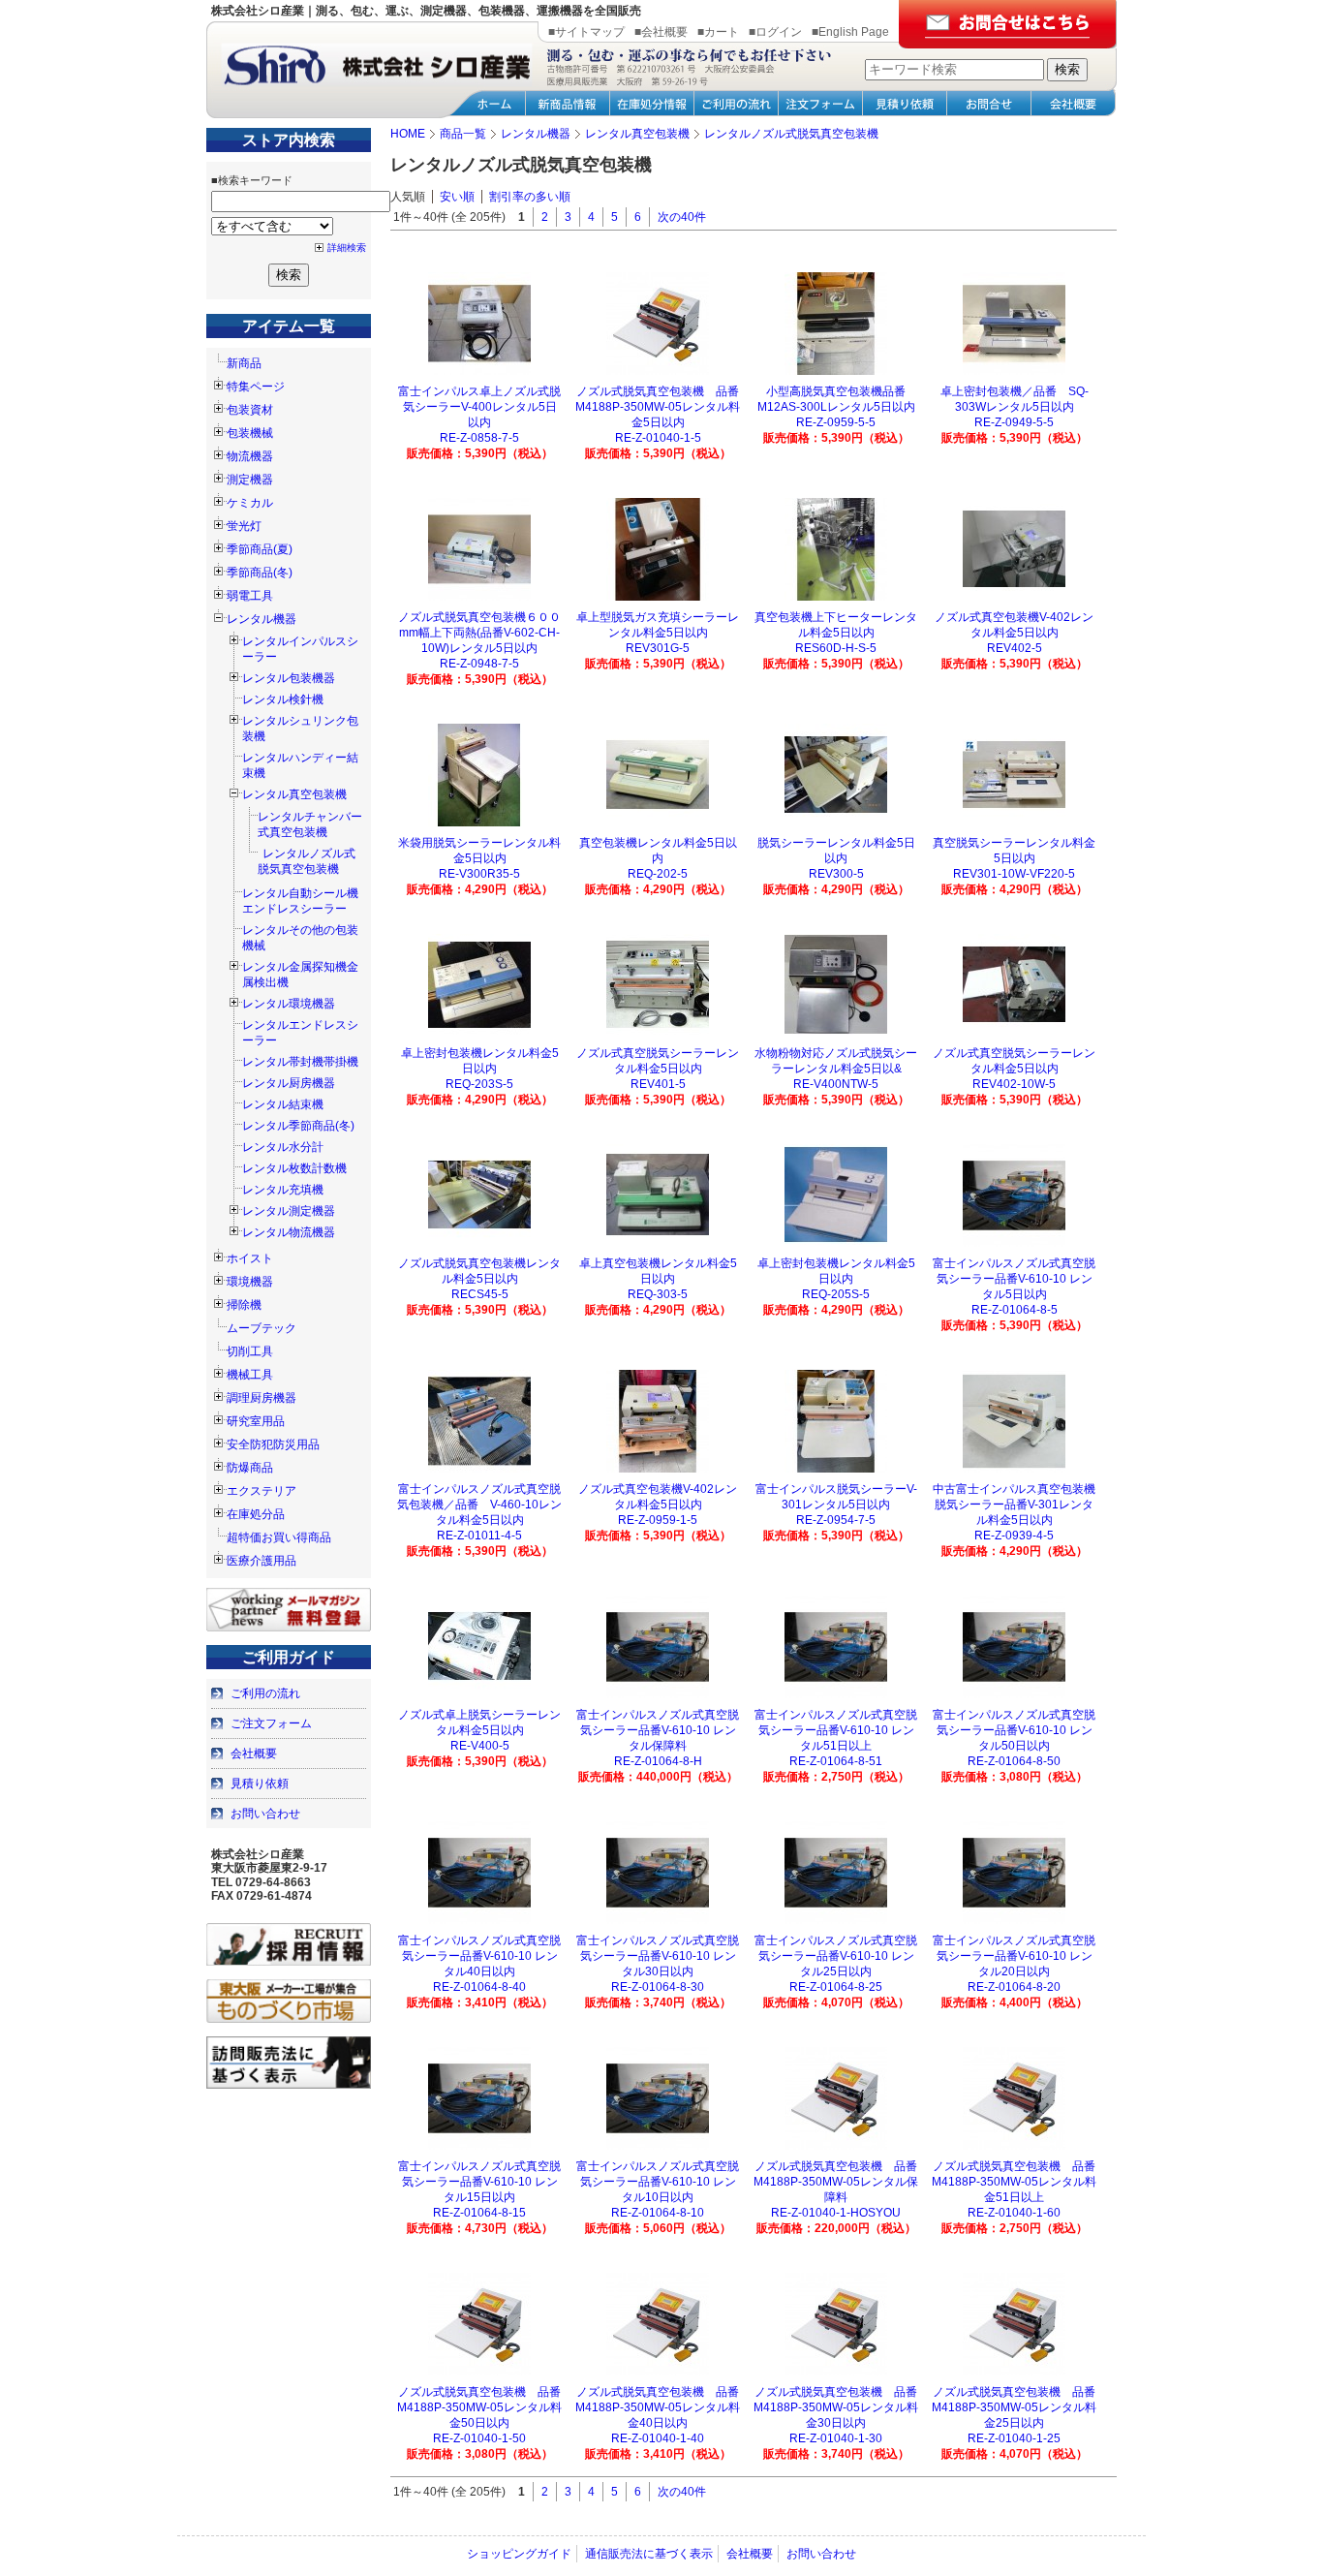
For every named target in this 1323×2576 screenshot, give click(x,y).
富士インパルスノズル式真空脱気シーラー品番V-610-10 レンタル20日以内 (1014, 1956)
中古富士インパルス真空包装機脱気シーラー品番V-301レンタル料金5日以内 (1014, 1505)
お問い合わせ (265, 1814)
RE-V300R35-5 (479, 874)
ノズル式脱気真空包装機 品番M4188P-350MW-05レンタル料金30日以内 (836, 2407)
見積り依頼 (260, 1784)
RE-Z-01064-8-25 (836, 1987)
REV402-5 (1015, 648)
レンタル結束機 (283, 1104)
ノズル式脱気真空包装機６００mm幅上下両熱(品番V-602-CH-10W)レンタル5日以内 (479, 633)
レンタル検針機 (283, 699)
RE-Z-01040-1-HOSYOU (836, 2213)
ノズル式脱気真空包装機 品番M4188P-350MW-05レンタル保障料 (836, 2182)
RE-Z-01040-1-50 (479, 2438)
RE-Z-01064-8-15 (479, 2213)
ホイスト (250, 1258)
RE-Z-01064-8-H (658, 1761)
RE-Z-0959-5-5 (836, 422)
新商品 (244, 363)
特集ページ (256, 387)
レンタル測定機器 (289, 1211)
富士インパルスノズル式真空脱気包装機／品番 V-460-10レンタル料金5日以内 (479, 1505)
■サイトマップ (586, 32)
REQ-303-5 (658, 1294)
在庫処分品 (256, 1514)
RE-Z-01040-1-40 (658, 2438)
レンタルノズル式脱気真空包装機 (307, 861)
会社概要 (254, 1754)
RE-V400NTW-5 (836, 1084)
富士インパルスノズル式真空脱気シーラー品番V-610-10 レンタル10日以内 (658, 2182)
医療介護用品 (262, 1561)
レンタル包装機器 (289, 678)
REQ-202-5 (658, 874)
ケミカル (250, 503)
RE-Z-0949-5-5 (1014, 422)
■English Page (850, 32)
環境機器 (250, 1282)
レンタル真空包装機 (294, 794)
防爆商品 (250, 1468)
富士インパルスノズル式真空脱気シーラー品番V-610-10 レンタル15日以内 (479, 2182)
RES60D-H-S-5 (836, 648)
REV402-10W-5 (1014, 1084)
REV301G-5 (658, 648)
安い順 (457, 197)
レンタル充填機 (283, 1190)
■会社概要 (661, 32)
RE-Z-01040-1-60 (1014, 2213)
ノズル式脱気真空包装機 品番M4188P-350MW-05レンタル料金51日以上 (1014, 2182)
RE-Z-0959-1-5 (658, 1520)
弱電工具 (250, 596)
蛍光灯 (244, 526)
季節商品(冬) (260, 573)
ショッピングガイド (519, 2554)
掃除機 (244, 1305)
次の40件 (682, 217)
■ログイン (775, 32)
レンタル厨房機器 (289, 1083)
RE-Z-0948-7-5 (479, 664)
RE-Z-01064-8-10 (658, 2213)
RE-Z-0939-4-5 (1014, 1536)
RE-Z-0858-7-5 (479, 438)
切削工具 (250, 1351)
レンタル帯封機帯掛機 (300, 1062)
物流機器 (250, 456)
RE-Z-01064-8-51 (836, 1761)
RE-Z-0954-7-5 (836, 1520)
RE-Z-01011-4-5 (479, 1536)
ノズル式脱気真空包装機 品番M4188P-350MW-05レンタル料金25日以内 (1014, 2407)
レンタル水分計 (283, 1147)
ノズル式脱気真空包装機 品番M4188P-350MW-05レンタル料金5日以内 (658, 407)
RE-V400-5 (480, 1746)
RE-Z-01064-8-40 (479, 1987)
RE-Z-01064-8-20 (1014, 1987)
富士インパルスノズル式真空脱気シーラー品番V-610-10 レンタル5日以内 (1014, 1279)
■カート (718, 32)
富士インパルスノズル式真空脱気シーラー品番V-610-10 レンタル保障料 (658, 1730)
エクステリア (262, 1491)
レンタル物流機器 (289, 1232)
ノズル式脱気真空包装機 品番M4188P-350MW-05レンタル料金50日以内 (479, 2407)
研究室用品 (256, 1421)
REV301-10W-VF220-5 (1014, 874)
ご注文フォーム (271, 1723)
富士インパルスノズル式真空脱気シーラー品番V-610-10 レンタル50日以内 (1014, 1730)
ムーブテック (262, 1328)
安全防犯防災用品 (273, 1444)
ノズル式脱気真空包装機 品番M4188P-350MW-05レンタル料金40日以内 (658, 2407)
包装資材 (250, 410)
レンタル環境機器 (289, 1004)
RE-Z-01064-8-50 (1014, 1761)
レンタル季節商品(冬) (298, 1126)
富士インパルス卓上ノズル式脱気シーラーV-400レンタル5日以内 (479, 407)
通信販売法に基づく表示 (649, 2554)
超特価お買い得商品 (279, 1537)
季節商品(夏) (260, 549)
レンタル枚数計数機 (294, 1168)
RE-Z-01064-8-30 (658, 1987)
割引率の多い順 (530, 197)
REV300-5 (836, 874)
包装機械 (250, 433)
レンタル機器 (262, 619)
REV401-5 (658, 1084)
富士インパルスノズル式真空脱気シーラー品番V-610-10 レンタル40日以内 (479, 1956)
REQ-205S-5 (836, 1294)
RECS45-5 (480, 1294)
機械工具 (250, 1375)
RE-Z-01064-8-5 (1015, 1310)
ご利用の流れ (265, 1693)
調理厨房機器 (262, 1398)
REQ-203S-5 (479, 1084)
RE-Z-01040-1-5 (658, 438)
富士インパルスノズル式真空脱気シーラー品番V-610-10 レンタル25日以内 (836, 1956)
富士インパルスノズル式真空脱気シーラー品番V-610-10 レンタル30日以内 (658, 1956)
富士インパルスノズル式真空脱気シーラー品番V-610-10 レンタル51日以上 (836, 1730)
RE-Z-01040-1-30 (836, 2438)
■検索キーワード (252, 180)
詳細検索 (347, 248)
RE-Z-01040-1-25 (1014, 2438)
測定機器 (250, 480)
